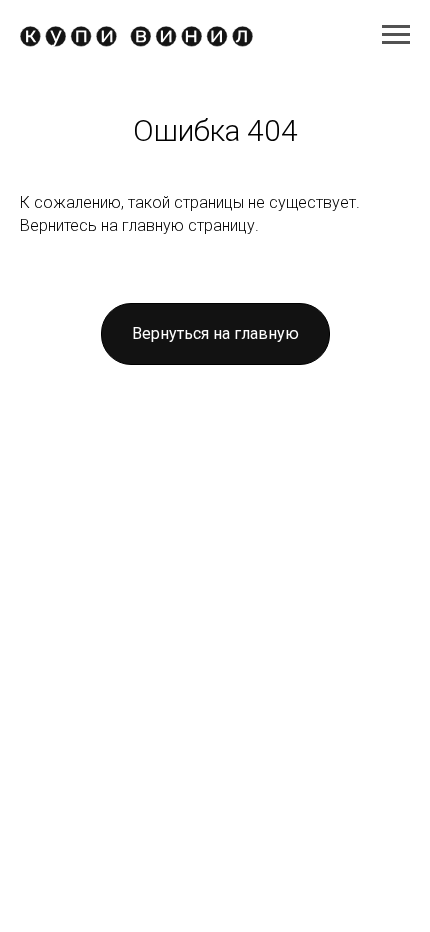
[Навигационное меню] (396, 35)
